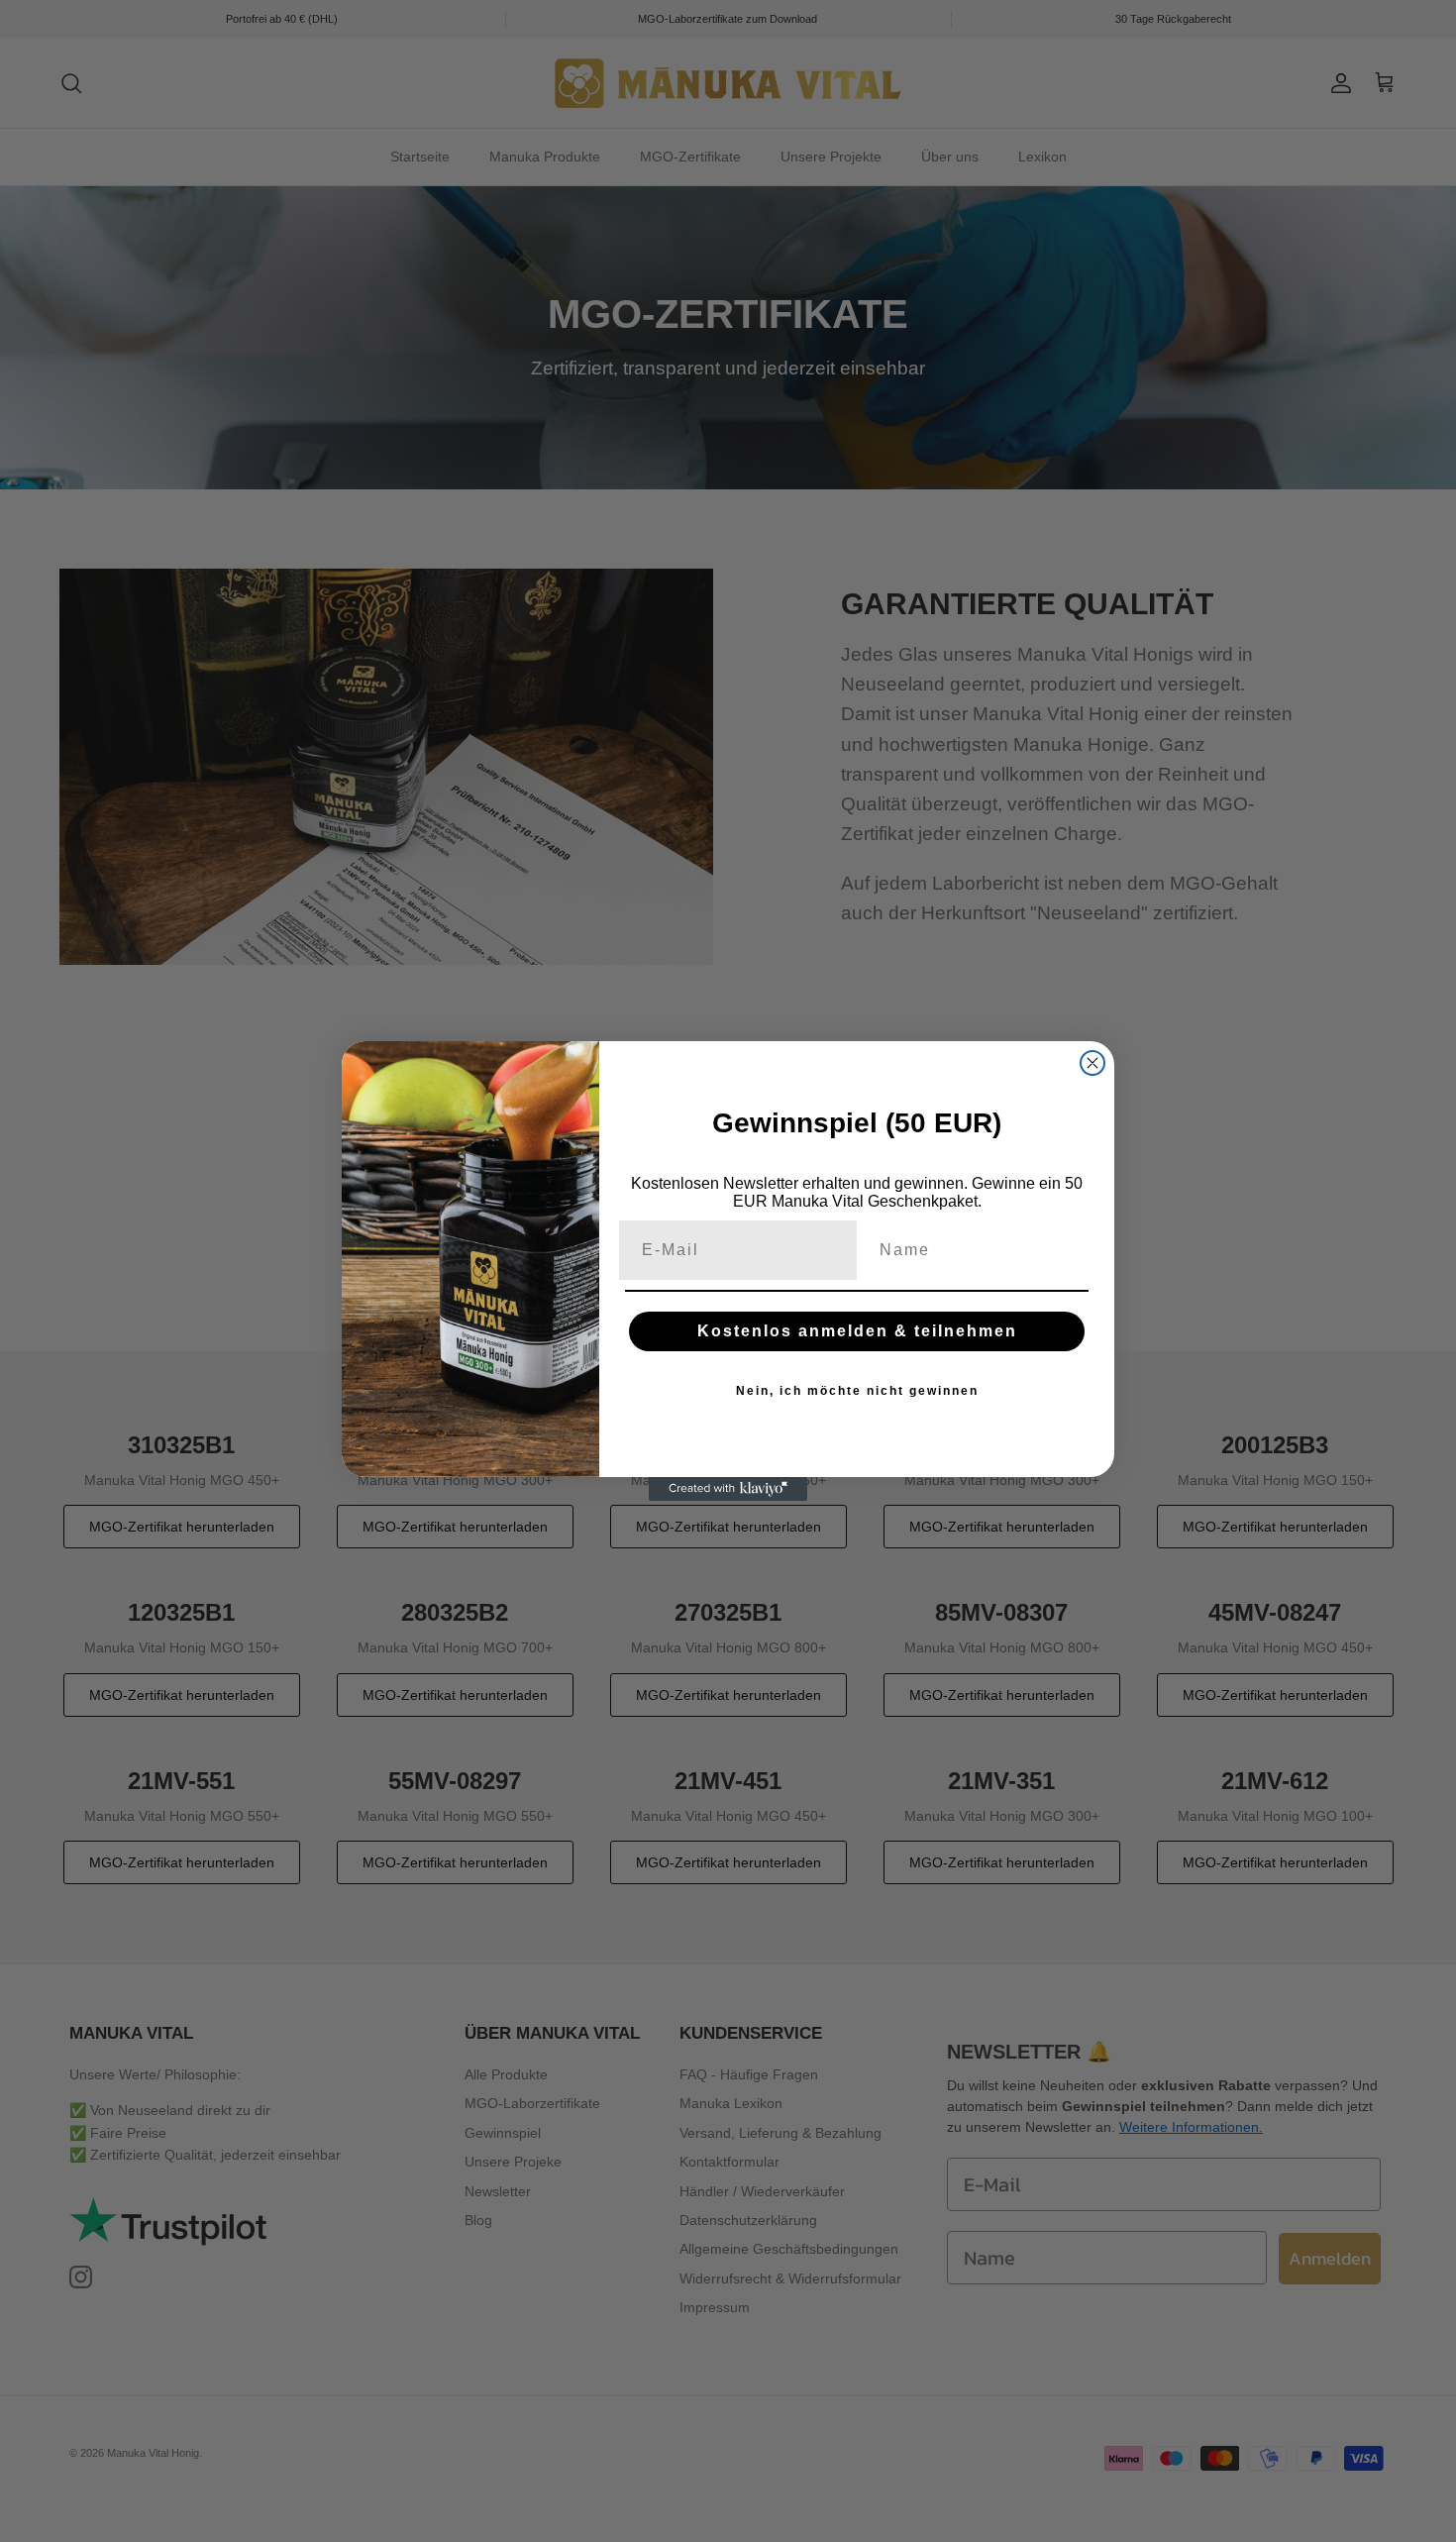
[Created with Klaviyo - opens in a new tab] (728, 1489)
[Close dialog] (1092, 1063)
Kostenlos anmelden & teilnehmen (857, 1331)
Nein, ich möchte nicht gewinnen (857, 1391)
